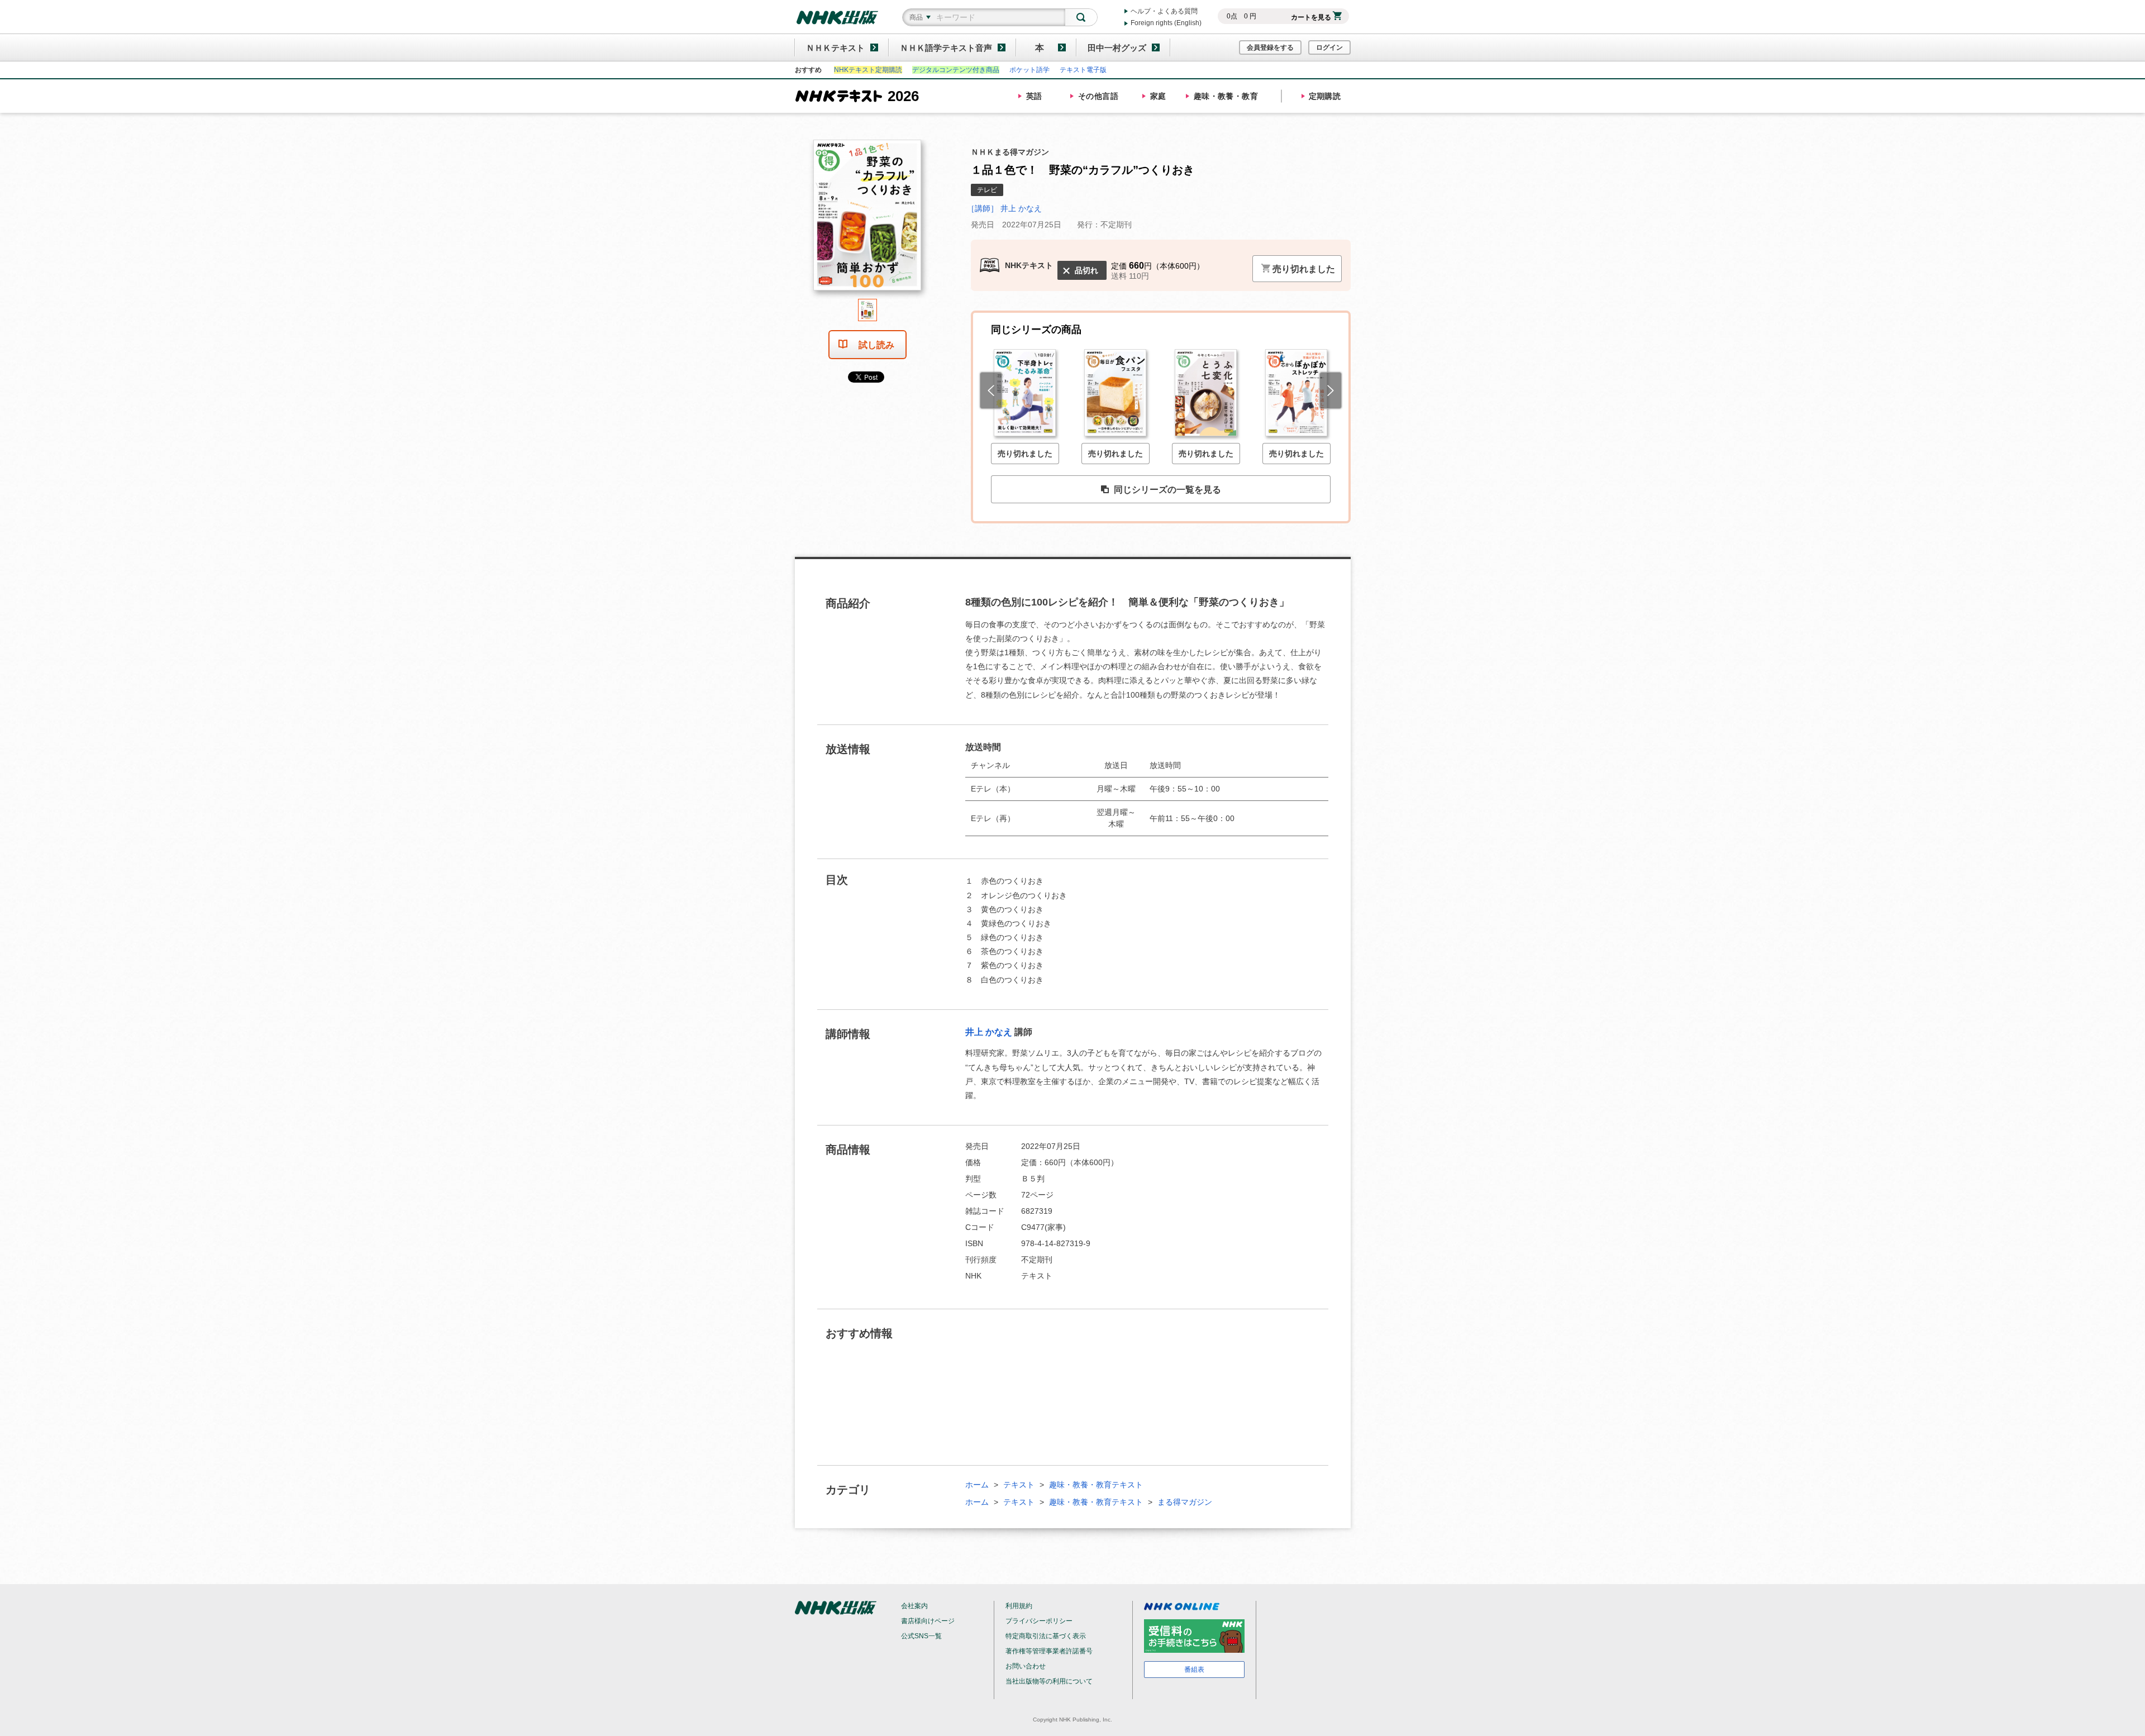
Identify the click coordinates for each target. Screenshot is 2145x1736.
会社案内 (914, 1606)
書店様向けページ (928, 1621)
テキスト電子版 (1083, 70)
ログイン (1329, 47)
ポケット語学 (1029, 70)
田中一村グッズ (1117, 48)
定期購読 (1325, 96)
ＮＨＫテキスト (835, 48)
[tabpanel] (867, 219)
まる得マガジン (1185, 1502)
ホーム (977, 1485)
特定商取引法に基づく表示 (1046, 1636)
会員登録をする (1270, 47)
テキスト (1019, 1485)
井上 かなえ (989, 1032)
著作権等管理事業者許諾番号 (1049, 1651)
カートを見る (1311, 17)
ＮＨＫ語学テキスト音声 (946, 48)
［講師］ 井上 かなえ (1004, 208)
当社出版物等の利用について (1049, 1681)
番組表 (1194, 1670)
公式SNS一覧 (921, 1636)
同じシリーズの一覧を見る (1167, 490)
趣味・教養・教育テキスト (1096, 1485)
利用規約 (1019, 1606)
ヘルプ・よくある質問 (1164, 11)
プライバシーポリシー (1039, 1621)
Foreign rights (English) (1166, 23)
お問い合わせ (1026, 1666)
